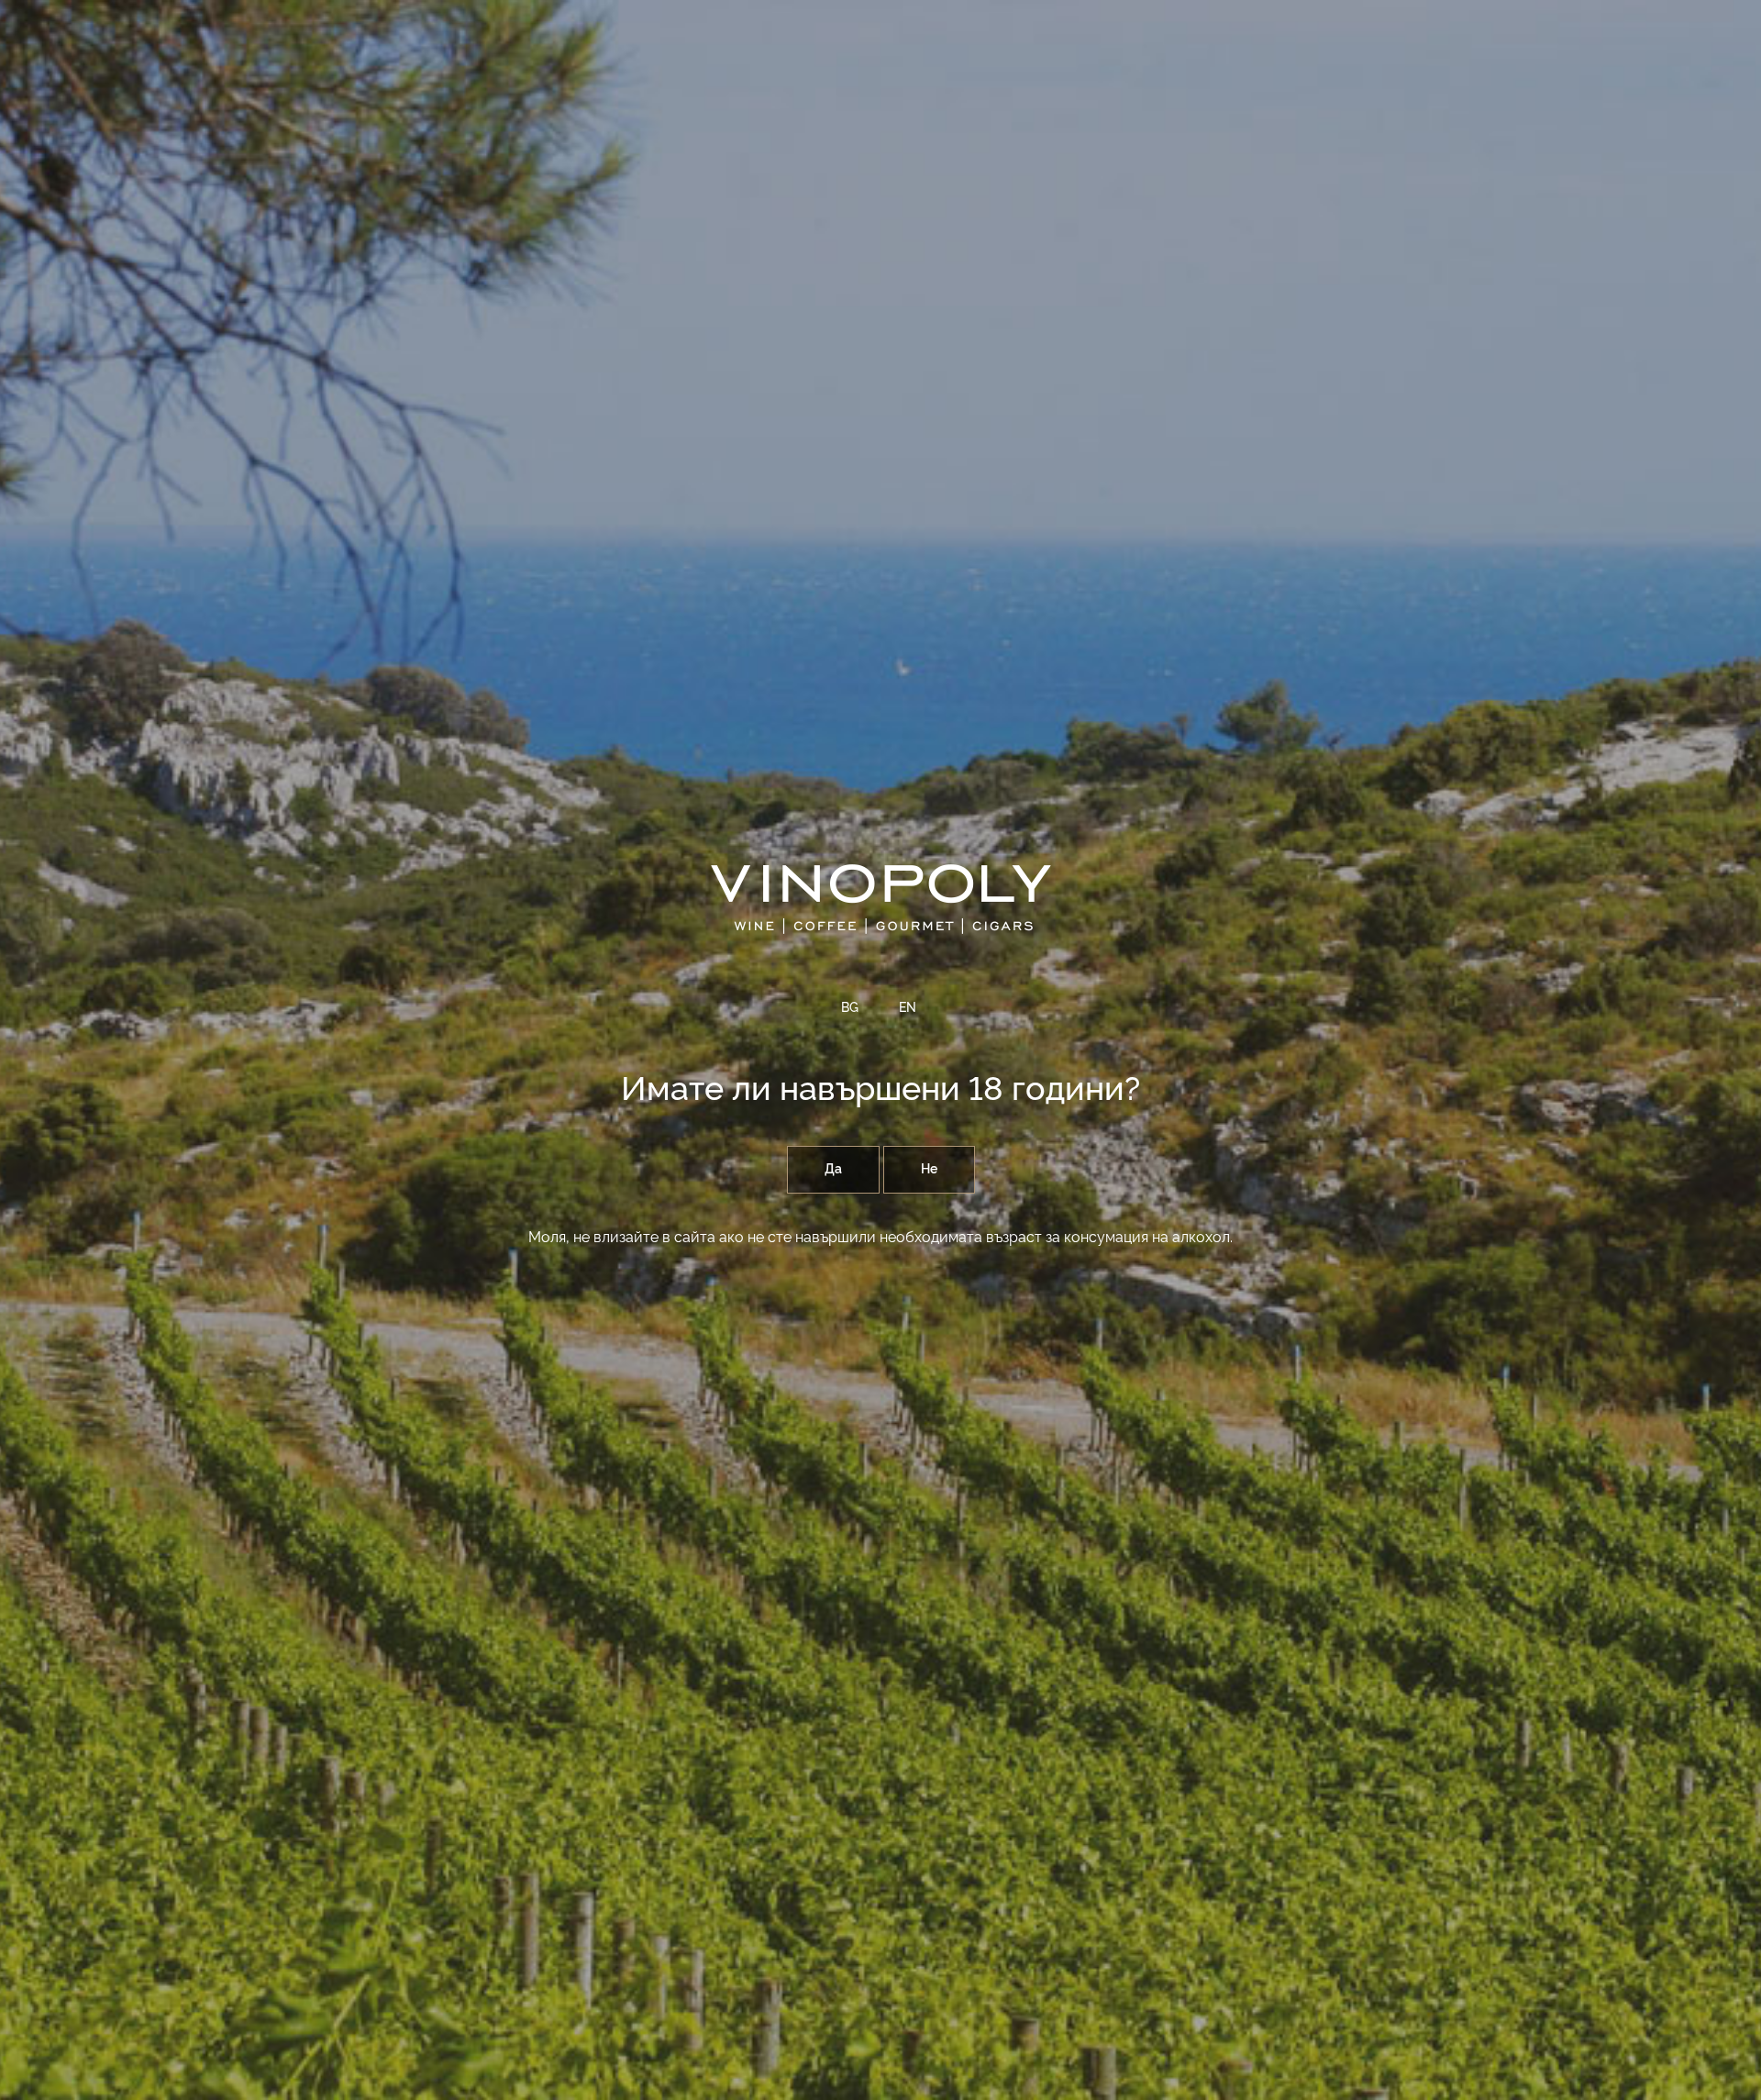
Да (833, 1170)
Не (929, 1170)
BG (850, 1008)
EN (908, 1008)
